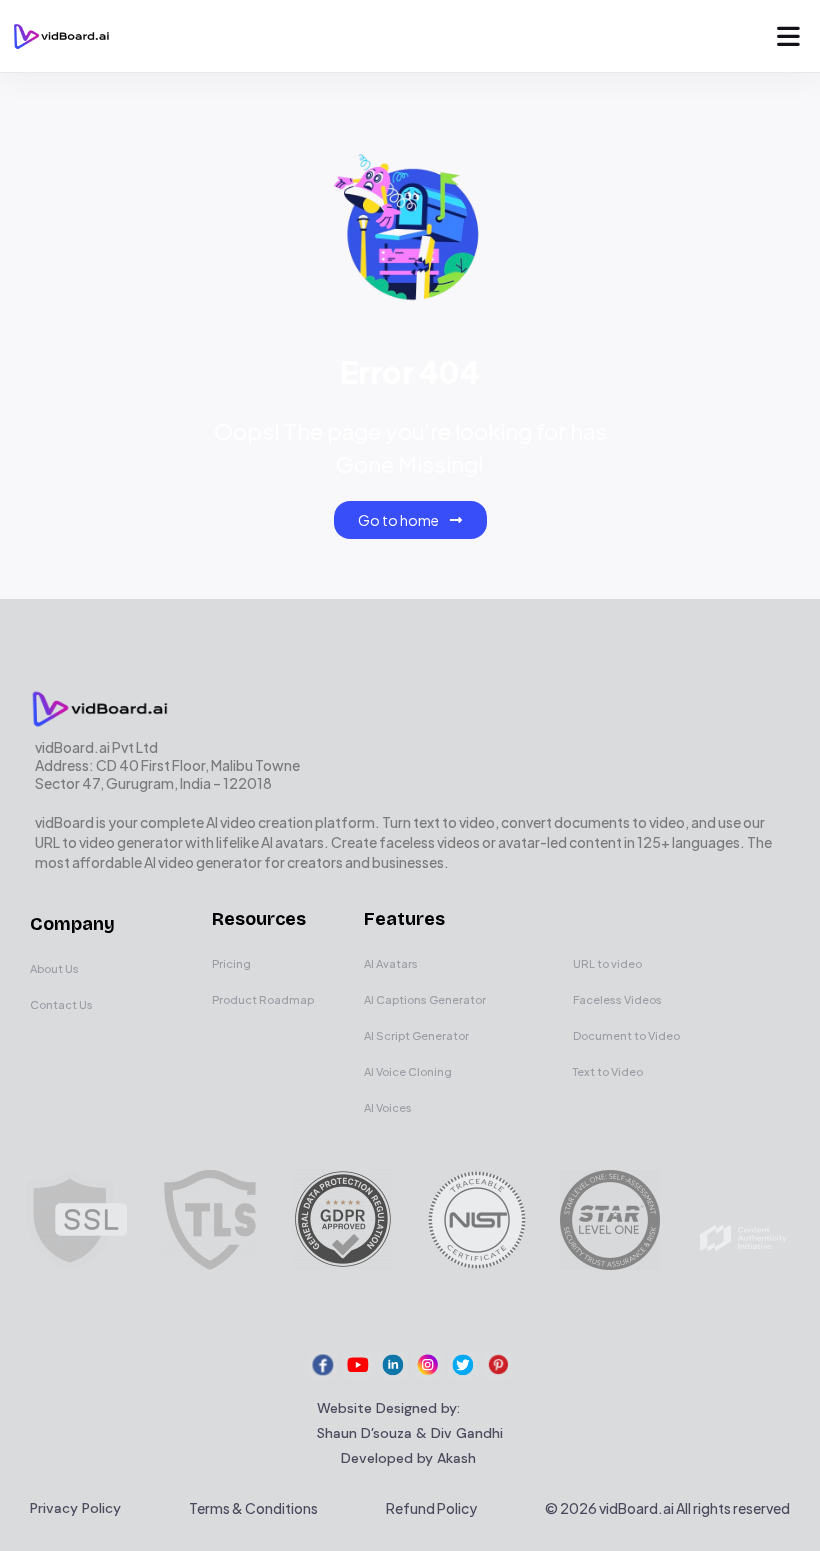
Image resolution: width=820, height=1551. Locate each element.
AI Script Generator (416, 1035)
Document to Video (626, 1035)
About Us (54, 968)
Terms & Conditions (253, 1508)
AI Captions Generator (425, 999)
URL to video (607, 963)
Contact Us (61, 1004)
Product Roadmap (263, 999)
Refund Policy (431, 1508)
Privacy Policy (75, 1508)
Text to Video (608, 1071)
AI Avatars (391, 963)
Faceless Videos (617, 999)
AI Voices (388, 1107)
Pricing (231, 963)
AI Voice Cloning (408, 1071)
